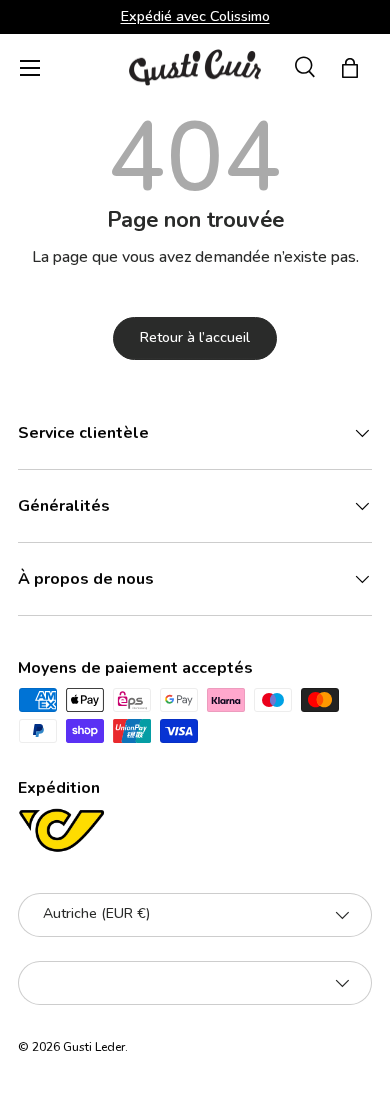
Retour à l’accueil (195, 337)
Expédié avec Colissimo (195, 16)
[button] (350, 68)
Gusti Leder (94, 1047)
